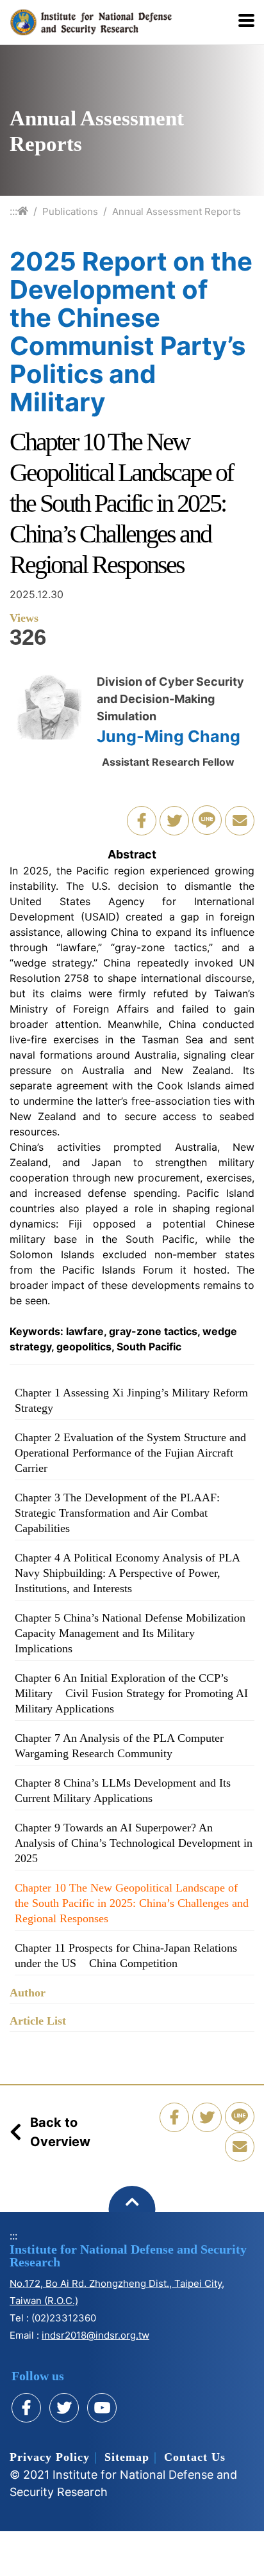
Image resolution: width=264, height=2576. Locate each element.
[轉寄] (240, 821)
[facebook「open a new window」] (142, 821)
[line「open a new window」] (207, 820)
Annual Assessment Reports (177, 211)
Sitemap (127, 2457)
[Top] (132, 2209)
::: (13, 211)
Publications (70, 211)
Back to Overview (60, 2132)
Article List (38, 2021)
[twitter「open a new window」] (174, 821)
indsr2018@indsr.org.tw (95, 2335)
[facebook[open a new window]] (26, 2408)
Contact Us (195, 2457)
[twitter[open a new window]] (64, 2408)
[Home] (23, 211)
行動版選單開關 (246, 22)
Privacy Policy (50, 2457)
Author (28, 1993)
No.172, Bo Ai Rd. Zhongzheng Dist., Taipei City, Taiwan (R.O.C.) (117, 2292)
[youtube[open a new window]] (102, 2408)
